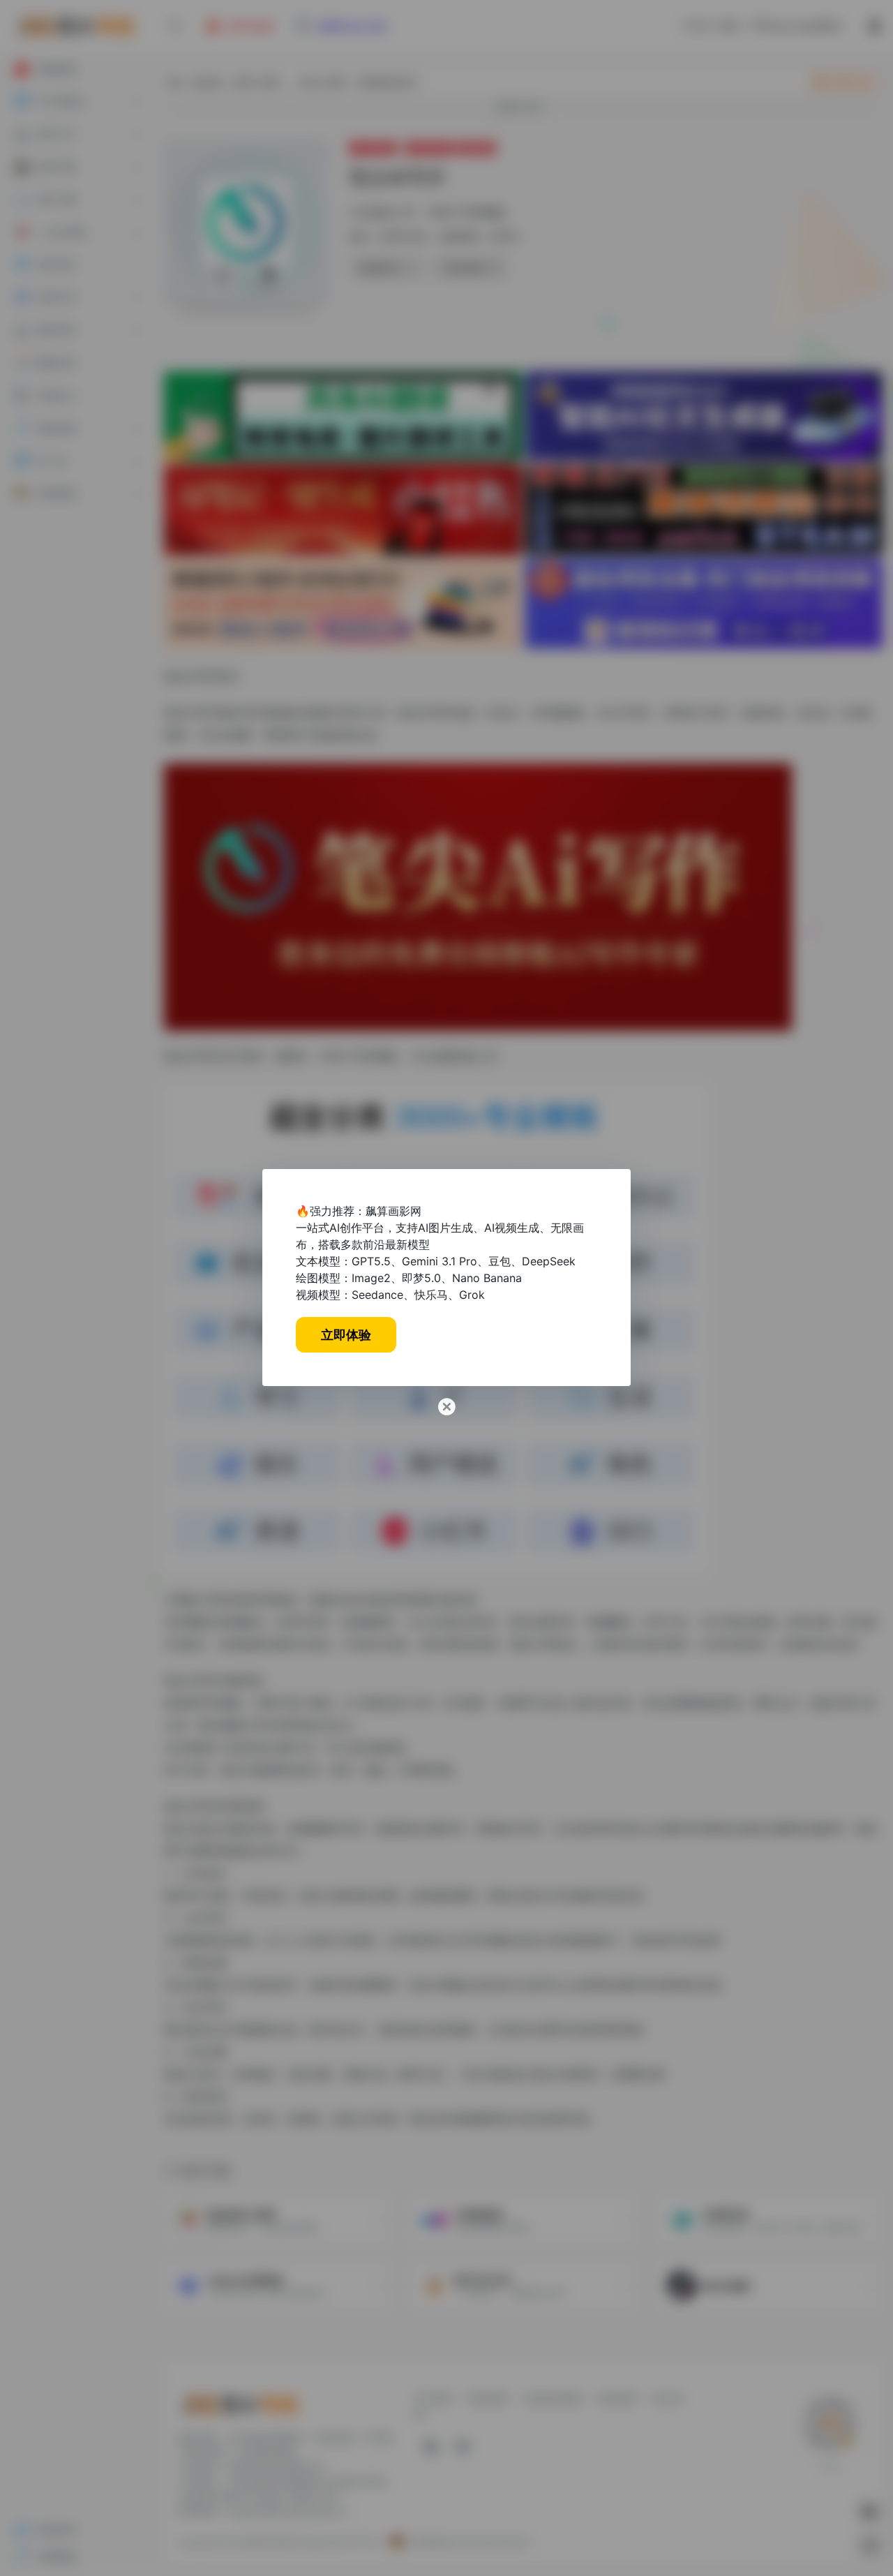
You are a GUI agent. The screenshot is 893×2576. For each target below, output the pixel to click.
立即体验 (346, 1335)
